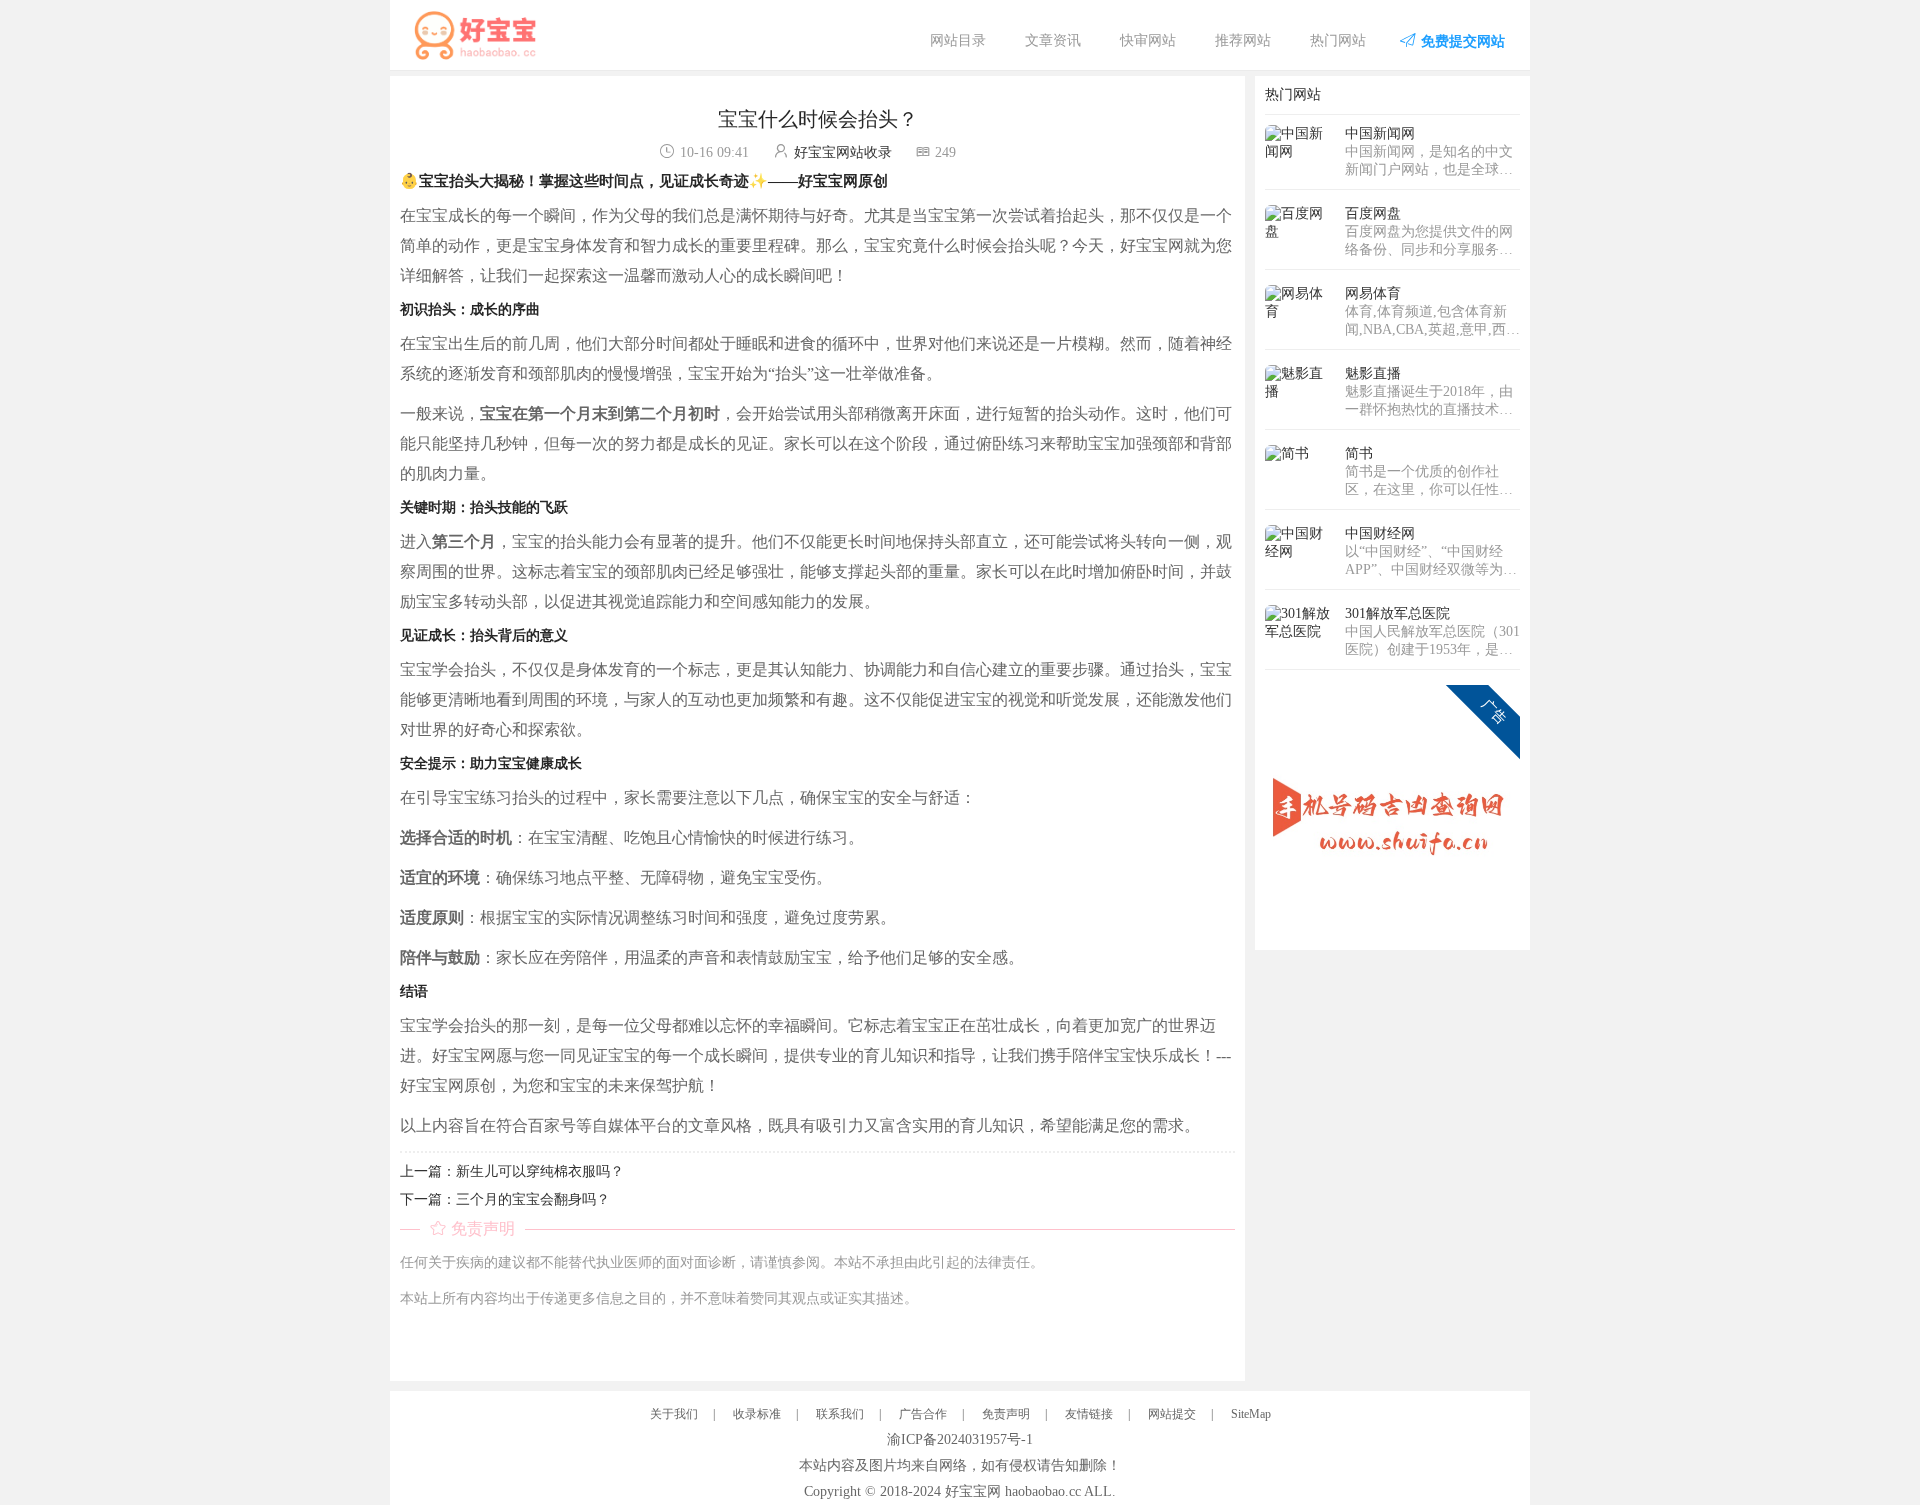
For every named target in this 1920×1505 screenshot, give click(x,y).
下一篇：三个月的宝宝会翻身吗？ (505, 1199)
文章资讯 (1053, 40)
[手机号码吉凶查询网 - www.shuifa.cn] (1392, 811)
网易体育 (1373, 293)
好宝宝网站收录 (843, 152)
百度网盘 (1373, 213)
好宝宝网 (973, 1491)
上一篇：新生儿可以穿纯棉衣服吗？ (512, 1171)
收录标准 (757, 1414)
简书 (1359, 453)
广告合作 (923, 1414)
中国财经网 (1380, 533)
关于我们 (674, 1414)
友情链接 (1089, 1414)
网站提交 (1172, 1414)
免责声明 (1006, 1414)
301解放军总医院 (1397, 613)
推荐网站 (1243, 40)
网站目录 (958, 40)
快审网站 (1148, 40)
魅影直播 (1373, 373)
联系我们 (840, 1414)
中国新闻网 (1380, 133)
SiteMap (1251, 1414)
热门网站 (1338, 40)
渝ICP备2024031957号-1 (960, 1439)
